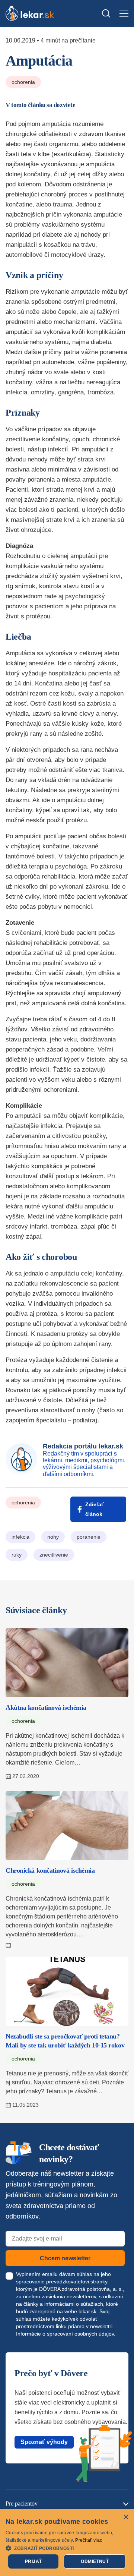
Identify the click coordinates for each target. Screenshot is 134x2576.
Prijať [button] (33, 2561)
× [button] (126, 2517)
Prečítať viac (89, 2540)
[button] (67, 2548)
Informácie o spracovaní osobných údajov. (66, 2334)
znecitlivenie (54, 1555)
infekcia (20, 1537)
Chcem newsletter (65, 2258)
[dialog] (67, 2543)
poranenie (89, 1537)
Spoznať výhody (44, 2442)
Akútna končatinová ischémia (46, 1708)
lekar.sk (87, 2311)
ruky (17, 1555)
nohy (53, 1537)
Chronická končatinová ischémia (50, 1870)
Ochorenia (23, 82)
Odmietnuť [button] (95, 2561)
